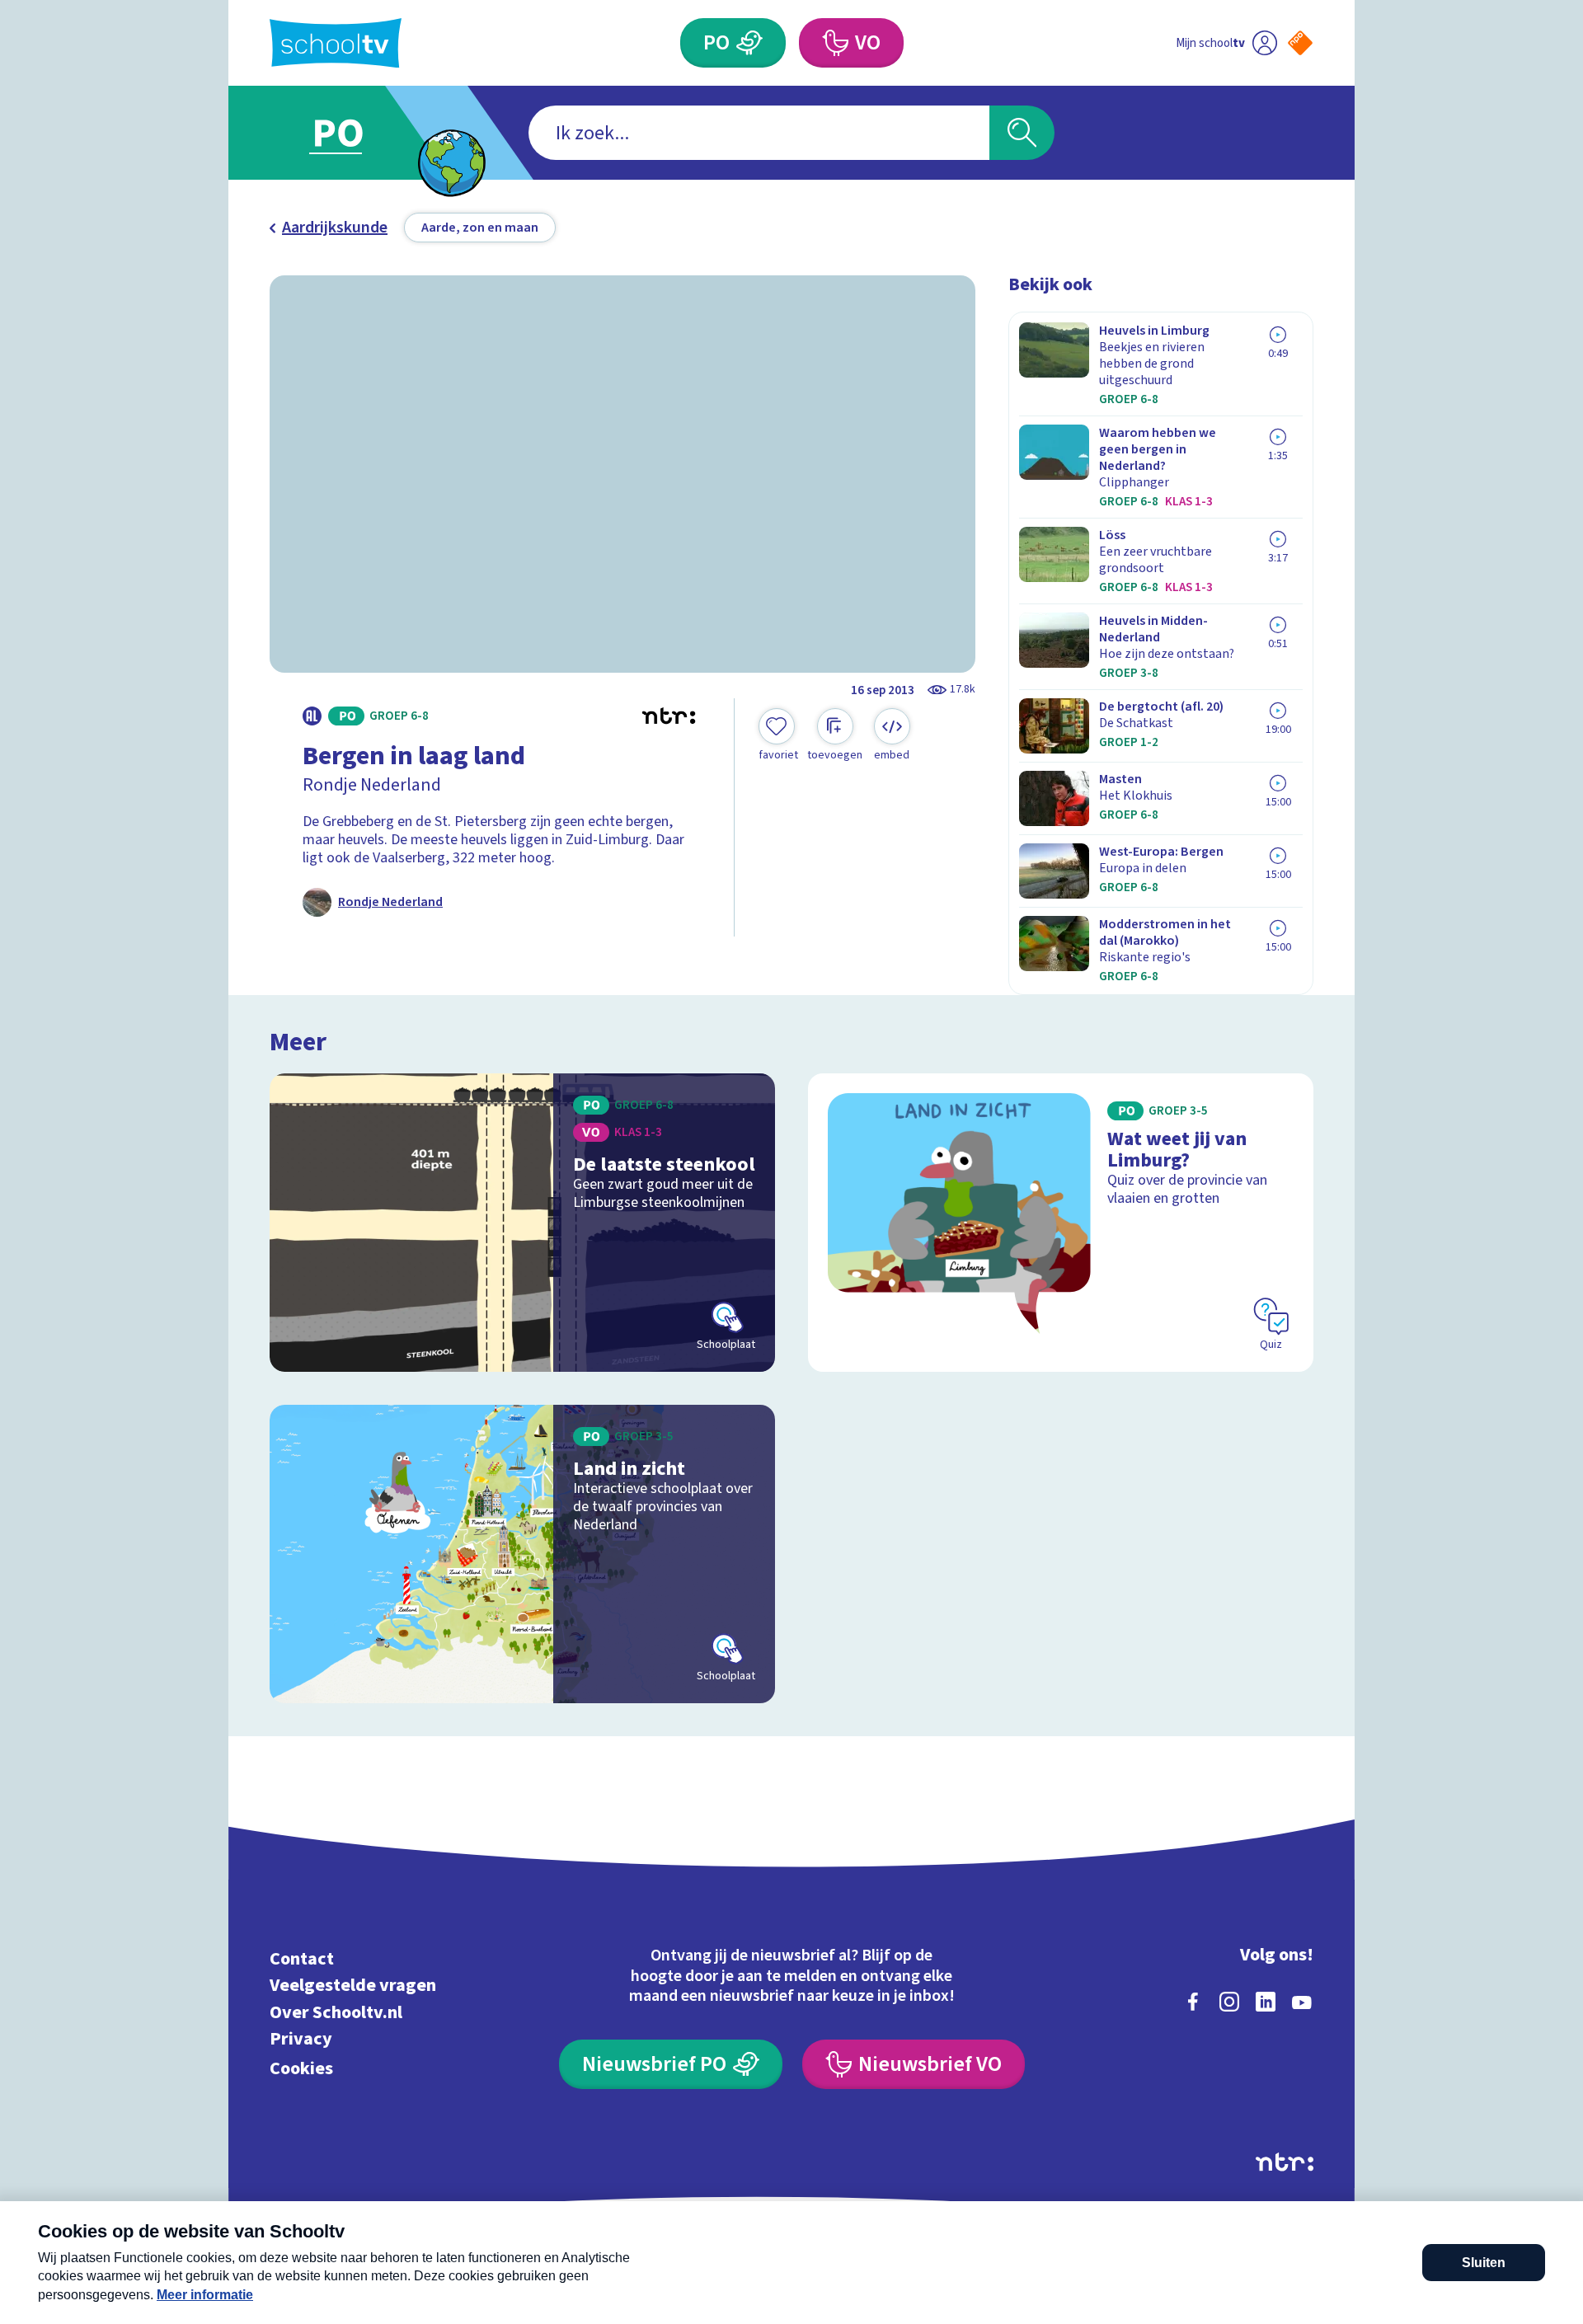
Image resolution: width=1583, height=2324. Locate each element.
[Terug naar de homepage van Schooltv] (336, 43)
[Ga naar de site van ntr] (1285, 2162)
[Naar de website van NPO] (1300, 43)
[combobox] (759, 133)
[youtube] (1302, 2002)
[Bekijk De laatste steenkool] (522, 1223)
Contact (302, 1958)
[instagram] (1229, 2002)
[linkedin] (1266, 2002)
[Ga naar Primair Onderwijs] (352, 133)
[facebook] (1193, 2002)
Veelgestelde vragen (353, 1986)
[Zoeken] (1022, 133)
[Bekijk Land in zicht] (522, 1554)
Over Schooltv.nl (336, 2012)
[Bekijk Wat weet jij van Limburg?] (1061, 1223)
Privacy (301, 2039)
